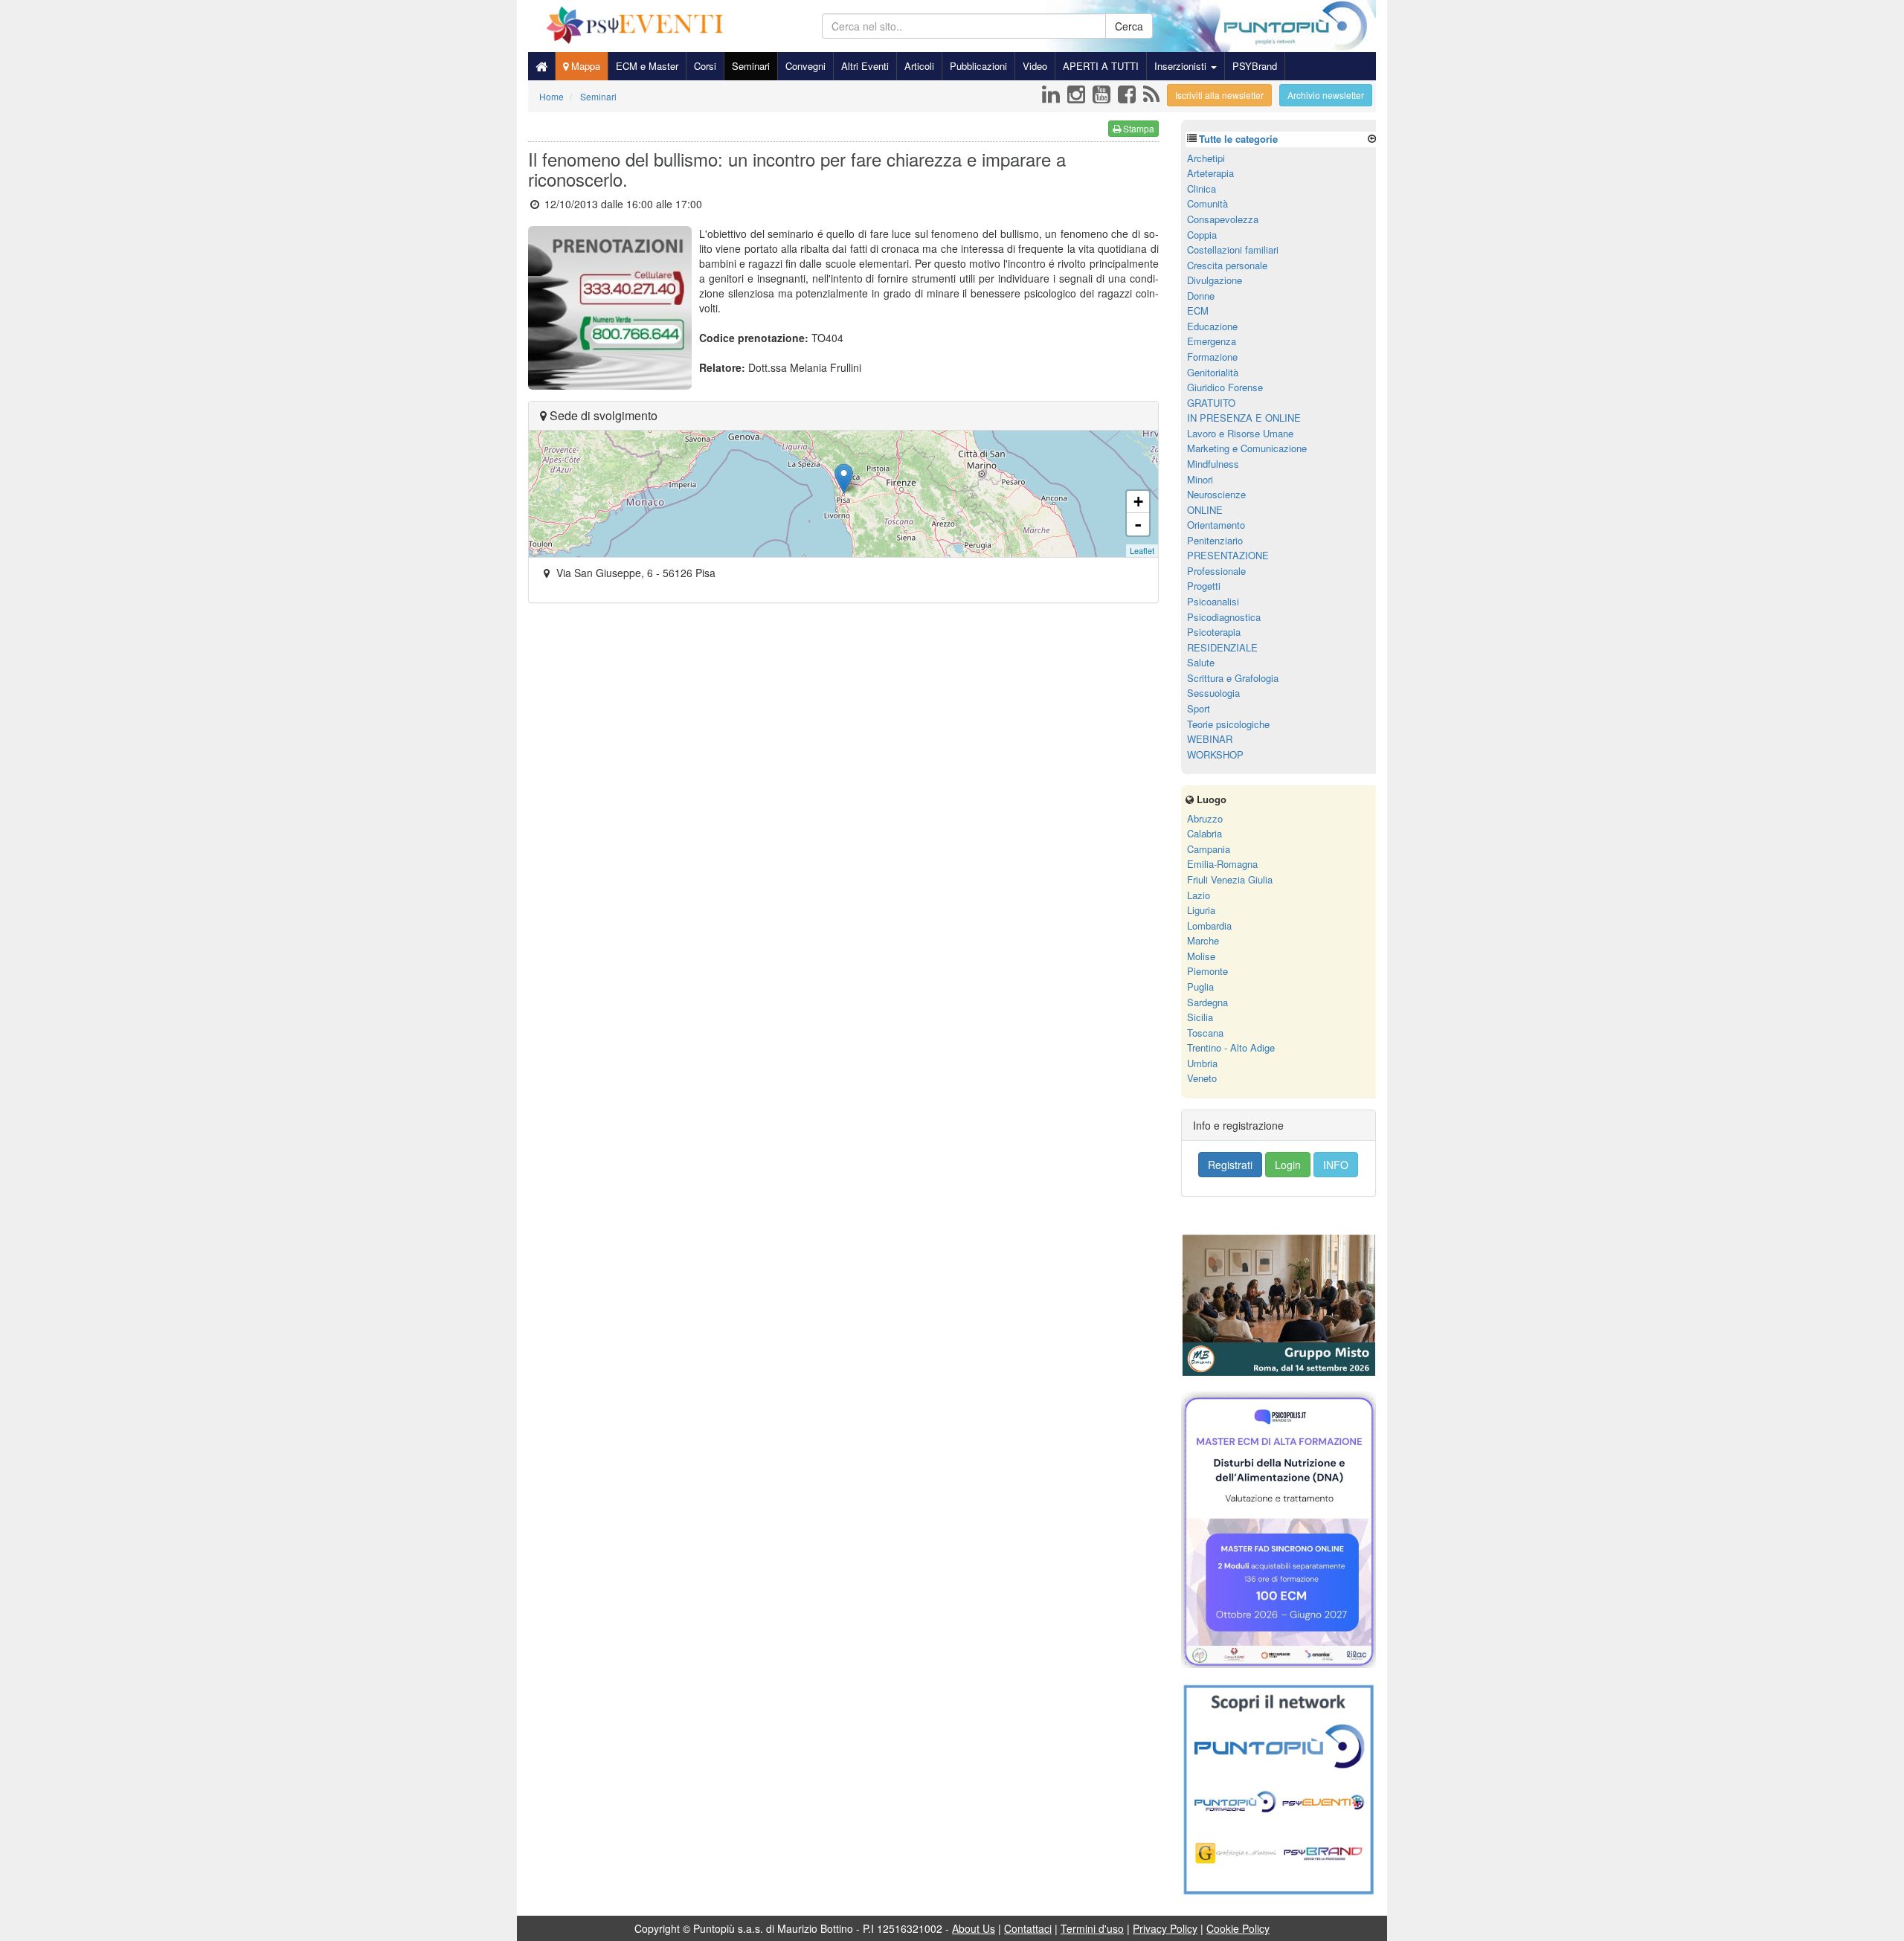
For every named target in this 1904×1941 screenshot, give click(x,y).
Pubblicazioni (978, 66)
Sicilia (1200, 1017)
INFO (1336, 1165)
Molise (1201, 956)
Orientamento (1216, 525)
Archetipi (1206, 158)
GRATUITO (1211, 403)
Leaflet (1142, 550)
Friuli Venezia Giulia (1230, 879)
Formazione (1212, 357)
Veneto (1202, 1078)
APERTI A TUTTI (1101, 66)
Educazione (1212, 326)
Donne (1201, 296)
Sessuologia (1213, 693)
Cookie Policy (1238, 1928)
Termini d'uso (1092, 1928)
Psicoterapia (1214, 632)
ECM (1198, 310)
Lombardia (1209, 926)
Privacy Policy (1165, 1928)
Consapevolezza (1223, 219)
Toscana (1205, 1033)
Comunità (1207, 203)
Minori (1200, 479)
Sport (1199, 708)
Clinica (1202, 189)
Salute (1201, 662)
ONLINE (1205, 510)
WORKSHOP (1215, 754)
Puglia (1200, 986)
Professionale (1216, 571)
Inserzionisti (1182, 66)
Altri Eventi (865, 66)
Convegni (805, 66)
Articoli (919, 66)
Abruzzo (1205, 818)
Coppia (1202, 235)
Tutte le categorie (1238, 139)
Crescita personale (1227, 265)
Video (1035, 66)
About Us (974, 1928)
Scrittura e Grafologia (1233, 678)
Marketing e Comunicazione (1247, 448)
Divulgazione (1215, 280)
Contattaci (1028, 1928)
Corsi (705, 66)
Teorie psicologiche (1228, 724)
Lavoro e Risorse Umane (1240, 433)
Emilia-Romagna (1222, 864)
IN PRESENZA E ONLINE (1244, 418)
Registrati (1230, 1165)
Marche (1203, 940)
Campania (1209, 849)
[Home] (541, 66)
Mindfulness (1213, 464)
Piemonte (1207, 971)
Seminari (751, 66)
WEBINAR (1210, 739)
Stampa (1138, 128)
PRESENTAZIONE (1228, 555)
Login (1288, 1165)
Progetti (1204, 586)
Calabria (1205, 833)
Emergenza (1212, 341)
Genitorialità (1213, 372)
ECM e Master (647, 66)
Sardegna (1207, 1002)
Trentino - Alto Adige (1231, 1047)
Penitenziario (1215, 540)
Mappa (584, 66)
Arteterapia (1210, 173)
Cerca (1129, 26)
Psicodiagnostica (1224, 617)
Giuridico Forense (1225, 387)
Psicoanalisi (1213, 601)
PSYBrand (1255, 66)
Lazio (1199, 895)
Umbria (1202, 1063)
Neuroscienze (1216, 494)
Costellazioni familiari (1233, 250)
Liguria (1201, 910)
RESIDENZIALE (1222, 647)
